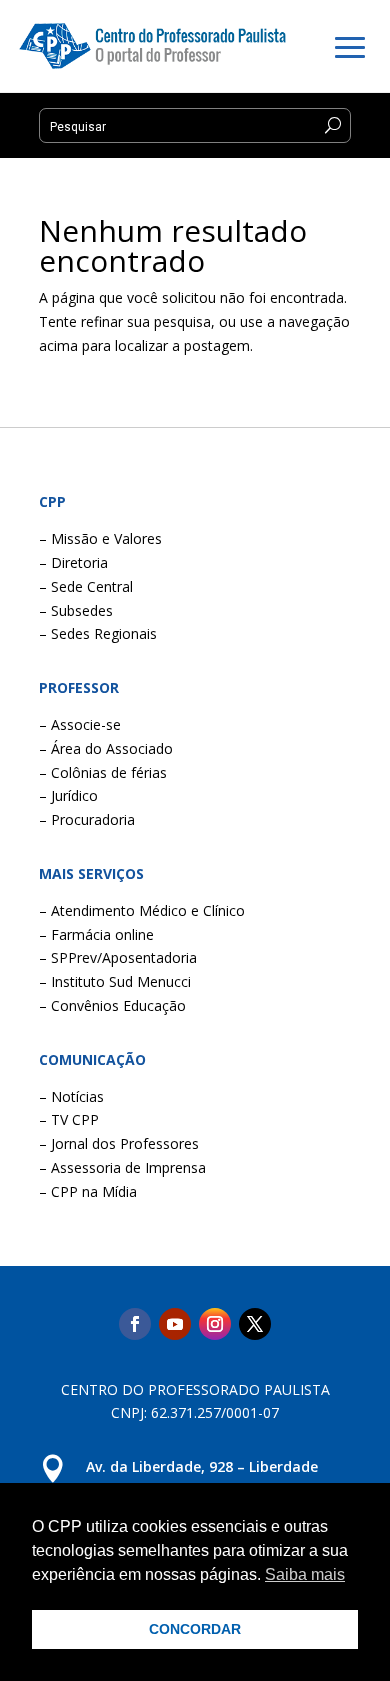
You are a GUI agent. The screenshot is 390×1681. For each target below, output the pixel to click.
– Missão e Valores (100, 538)
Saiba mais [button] (305, 1574)
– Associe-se (80, 724)
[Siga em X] (255, 1324)
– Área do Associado (106, 748)
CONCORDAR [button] (195, 1629)
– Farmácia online (96, 934)
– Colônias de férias (103, 772)
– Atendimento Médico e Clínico (142, 910)
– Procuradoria (87, 819)
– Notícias (71, 1096)
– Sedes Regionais (98, 633)
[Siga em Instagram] (215, 1324)
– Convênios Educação (112, 1005)
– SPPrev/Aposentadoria (118, 957)
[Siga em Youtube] (175, 1324)
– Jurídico (68, 795)
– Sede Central (86, 586)
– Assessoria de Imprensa (122, 1167)
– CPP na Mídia (88, 1191)
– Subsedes (76, 610)
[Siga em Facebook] (135, 1324)
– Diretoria (73, 562)
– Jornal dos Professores (119, 1143)
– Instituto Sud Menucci (115, 981)
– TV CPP (69, 1119)
